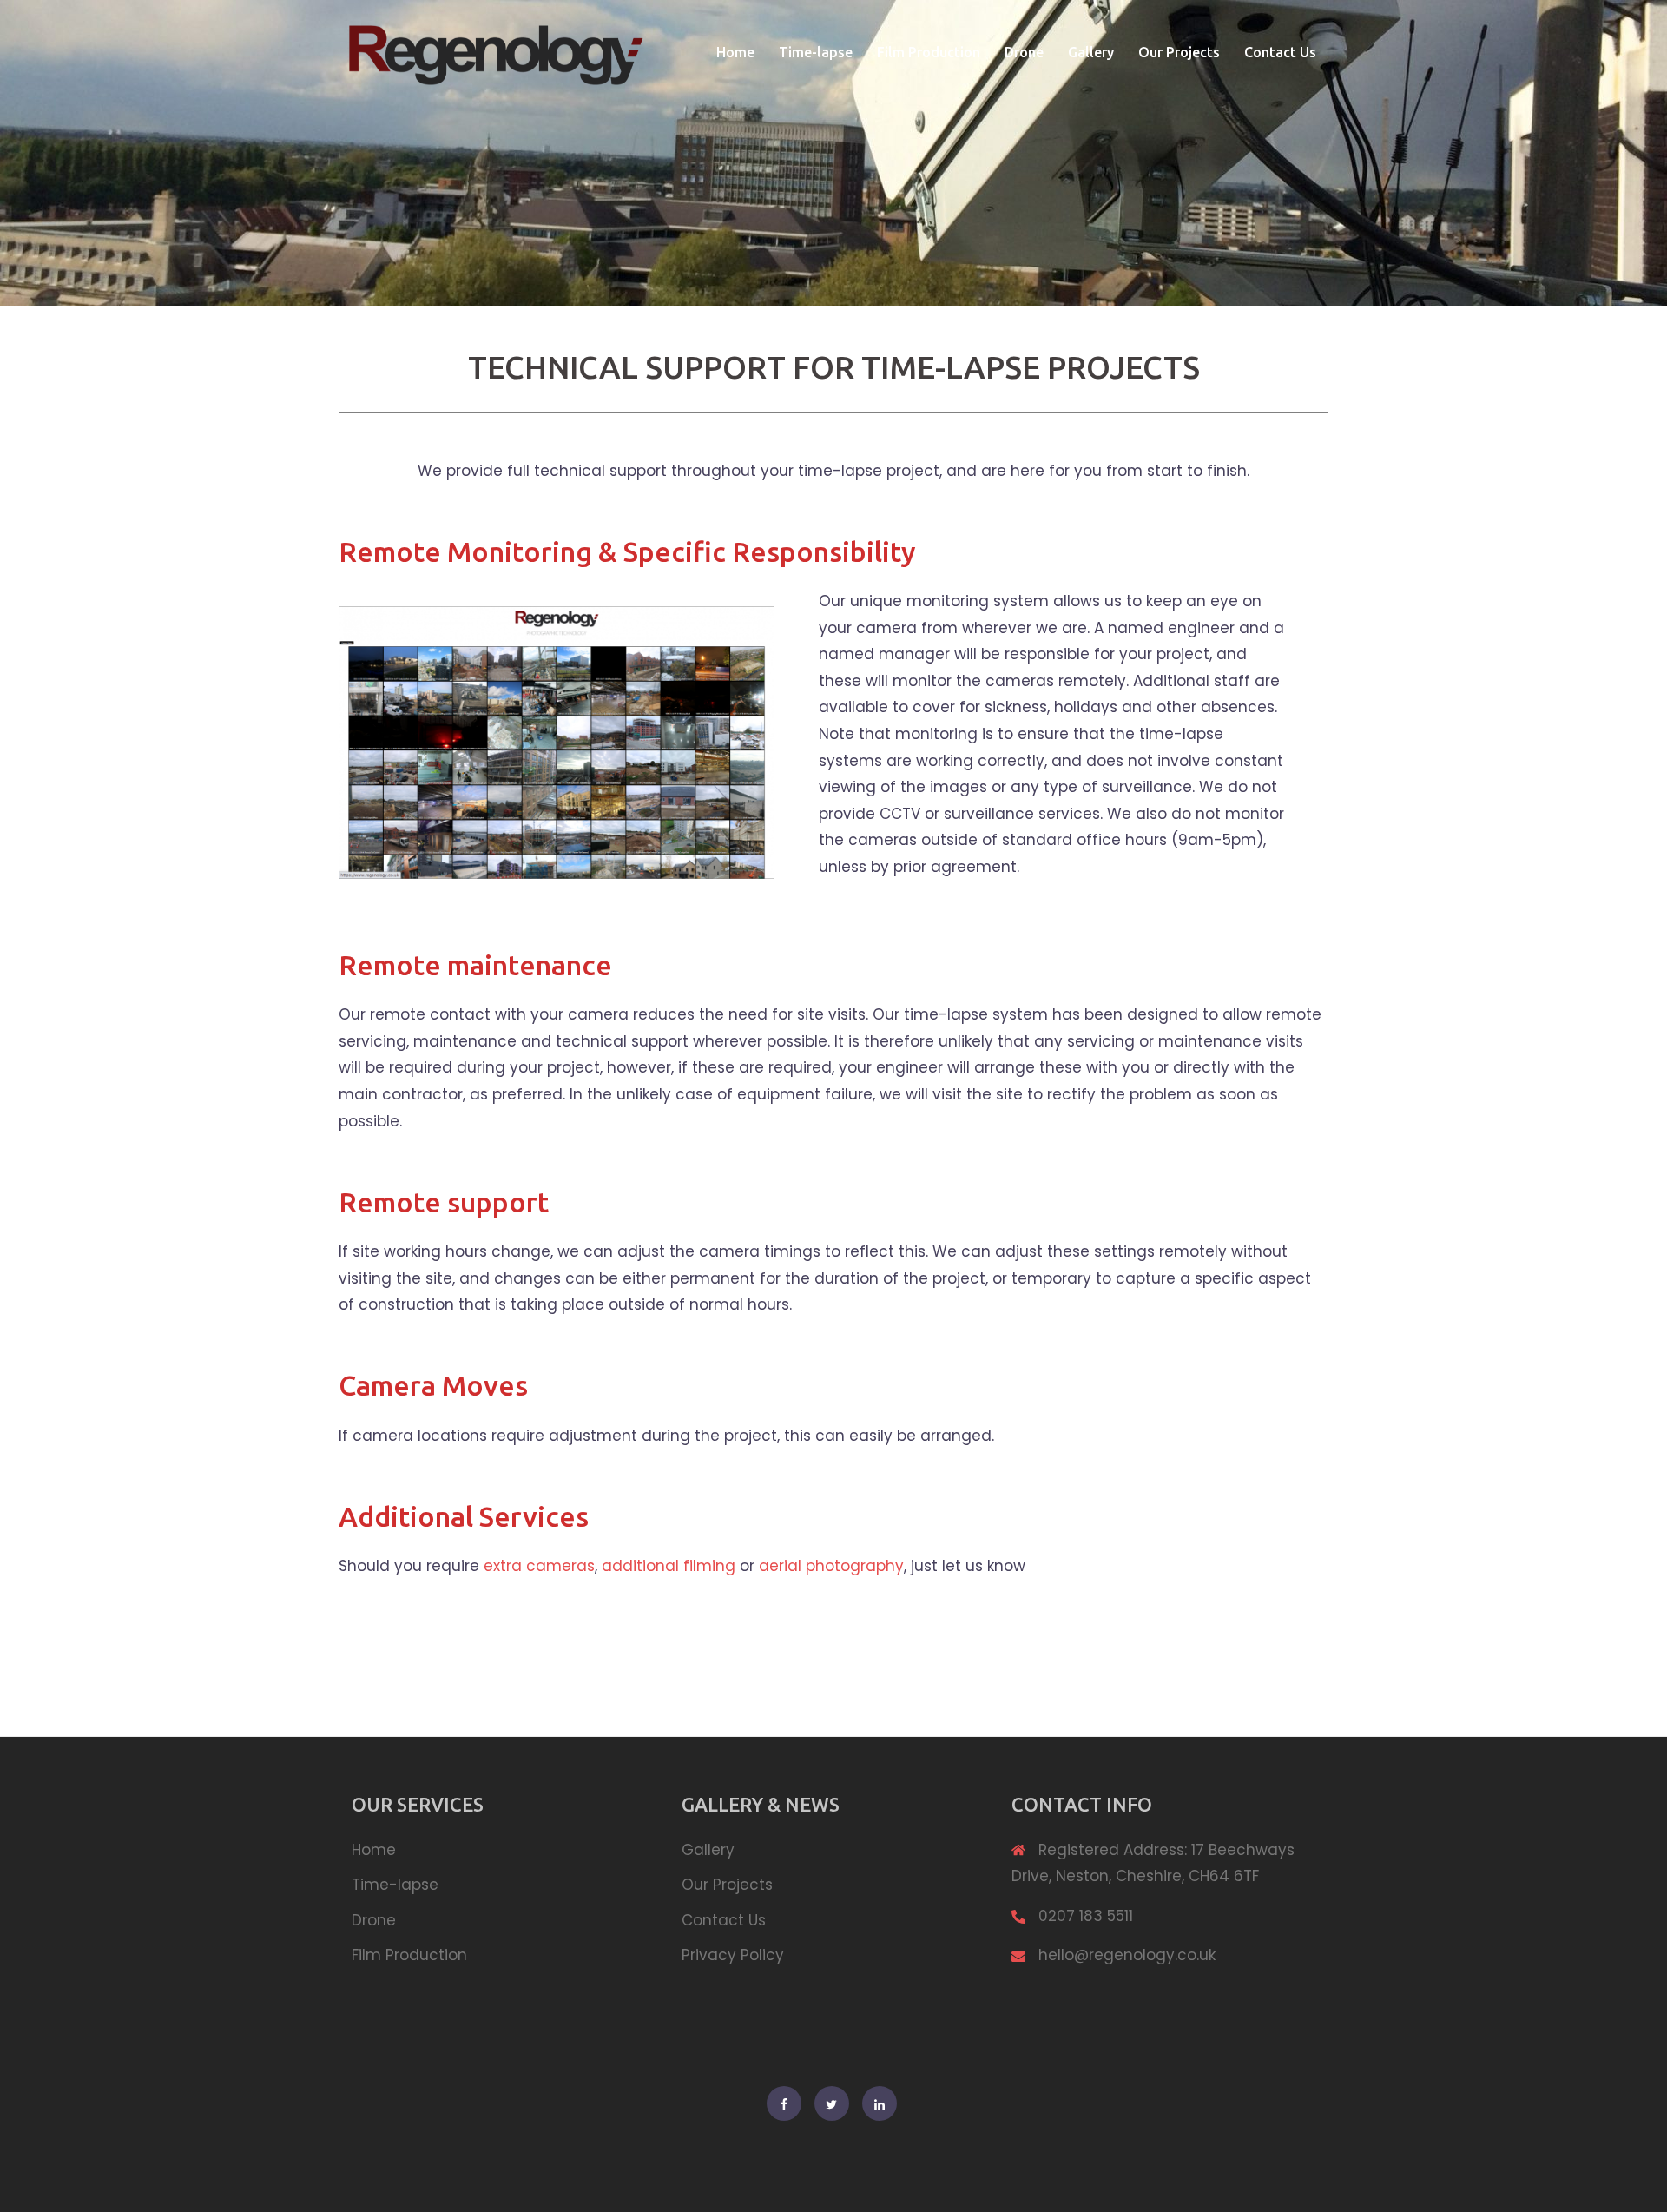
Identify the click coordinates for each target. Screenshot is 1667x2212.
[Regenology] (495, 51)
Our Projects (1179, 52)
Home (735, 52)
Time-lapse (816, 52)
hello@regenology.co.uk (1127, 1955)
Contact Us (1280, 52)
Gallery (1091, 52)
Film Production (929, 52)
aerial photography (831, 1566)
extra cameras (539, 1566)
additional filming (669, 1566)
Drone (1024, 52)
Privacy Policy (733, 1955)
